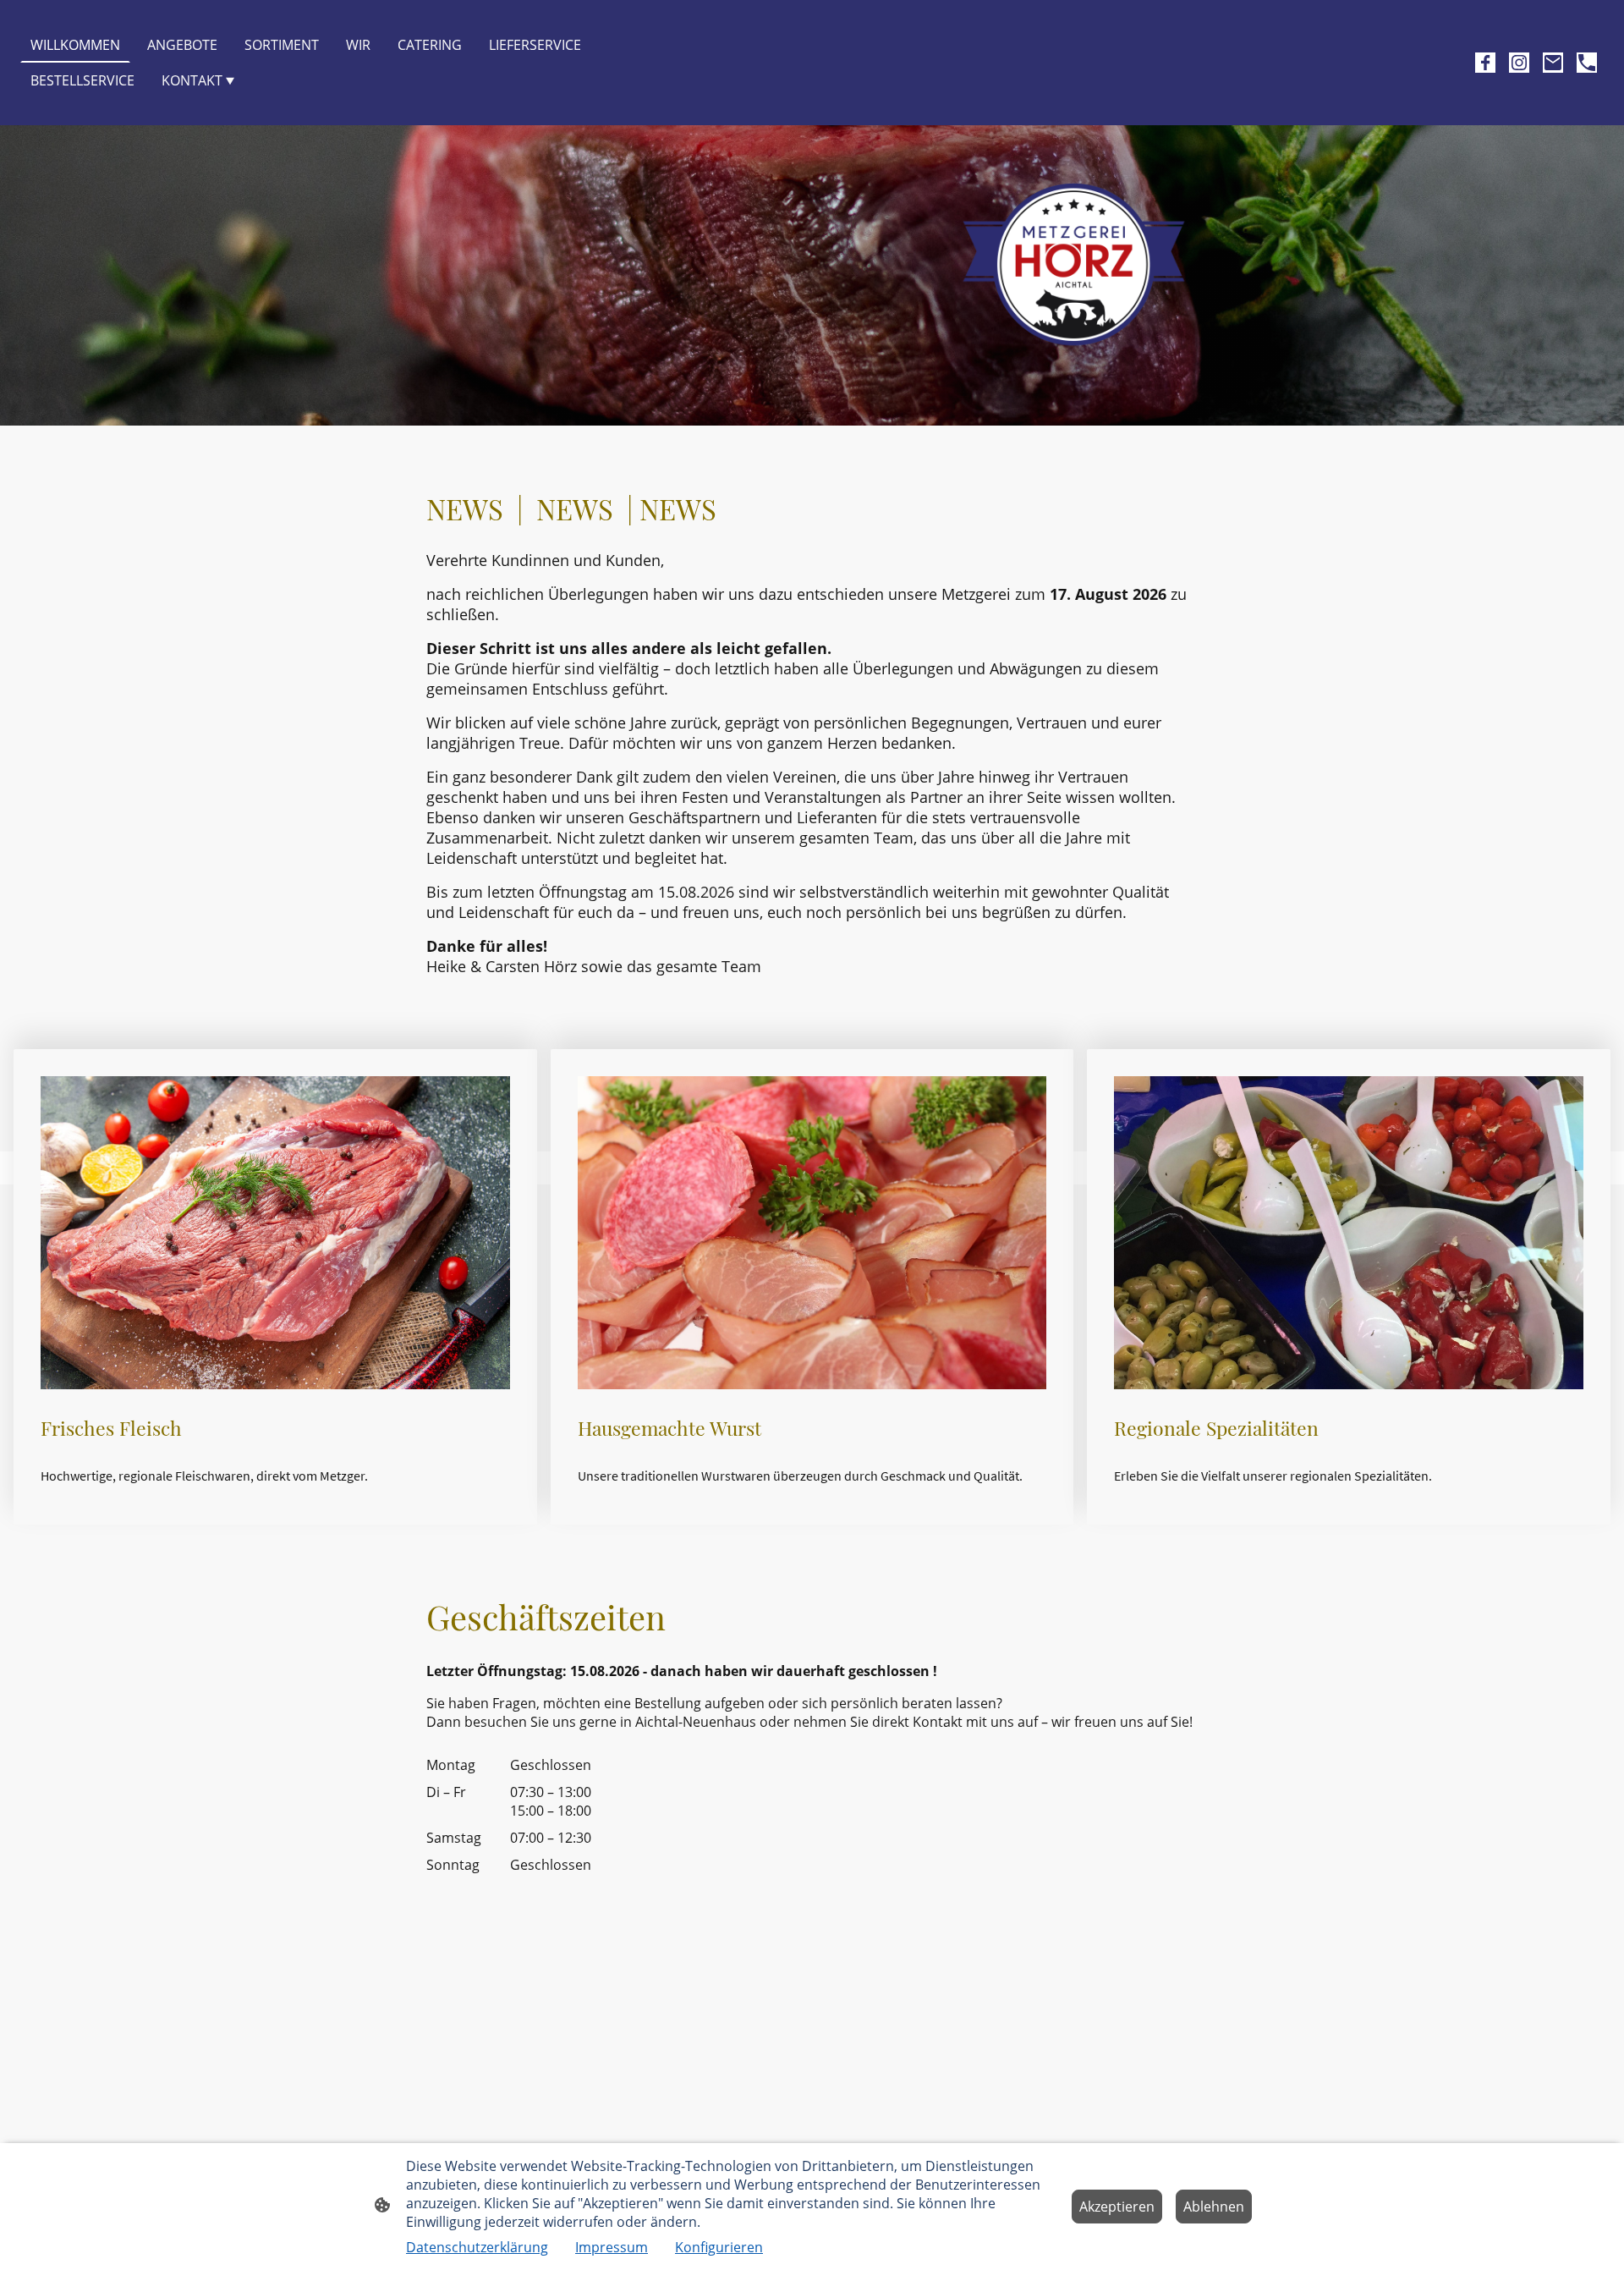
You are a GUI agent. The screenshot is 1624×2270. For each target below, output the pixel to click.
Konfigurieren (719, 2247)
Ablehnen (1214, 2207)
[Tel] (1587, 63)
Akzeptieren (1117, 2207)
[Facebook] (1485, 63)
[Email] (1553, 63)
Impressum (612, 2247)
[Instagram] (1519, 63)
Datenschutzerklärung (477, 2247)
